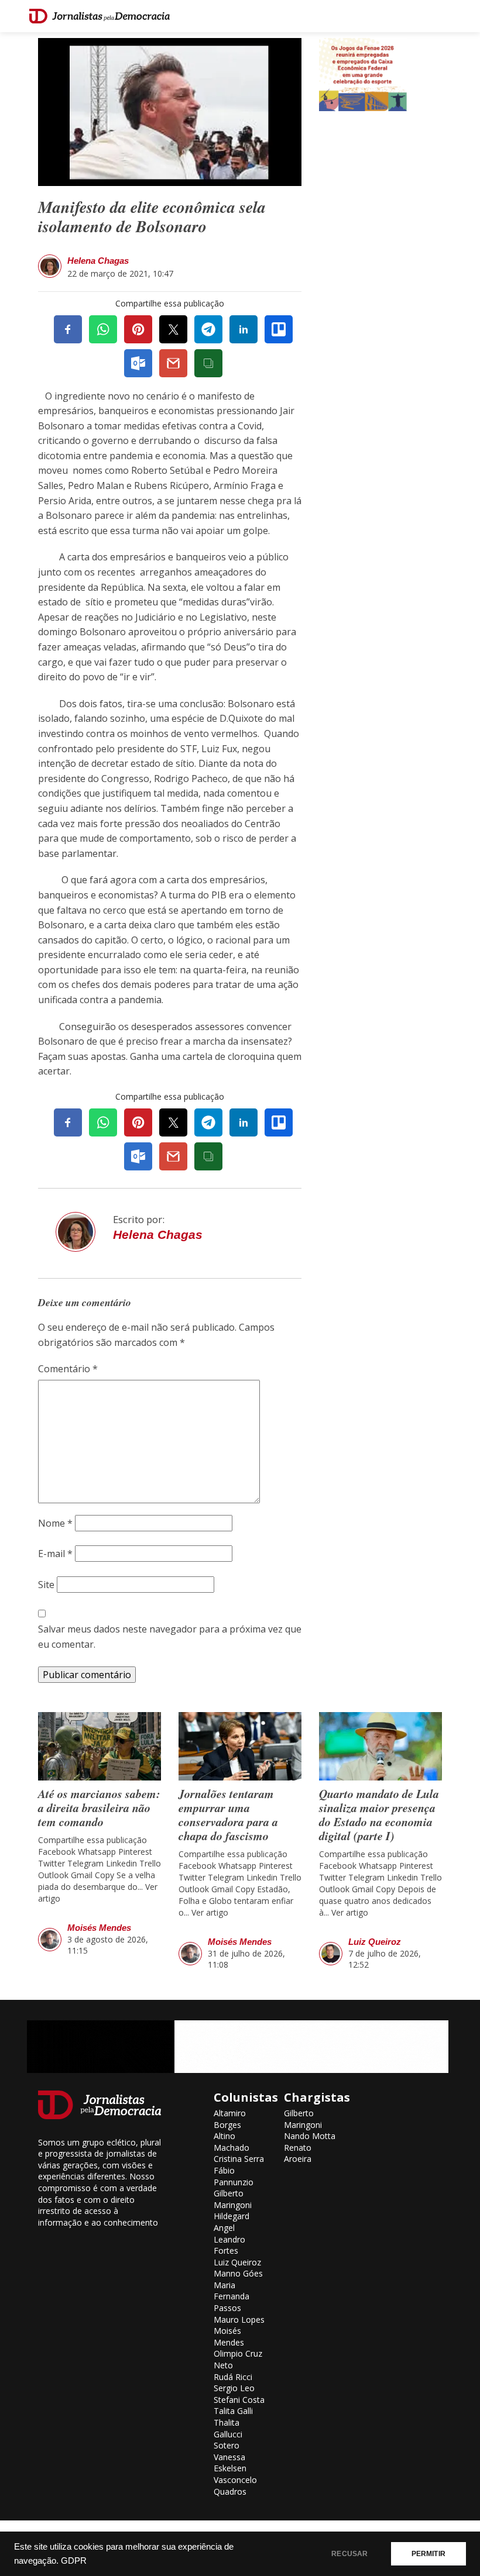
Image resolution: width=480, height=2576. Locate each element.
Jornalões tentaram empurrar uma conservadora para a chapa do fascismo (228, 1814)
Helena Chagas (98, 261)
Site (46, 1585)
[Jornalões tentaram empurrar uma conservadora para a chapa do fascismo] (240, 1746)
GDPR (74, 2561)
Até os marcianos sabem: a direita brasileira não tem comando (99, 1807)
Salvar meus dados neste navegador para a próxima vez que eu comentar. (170, 1637)
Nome (55, 1523)
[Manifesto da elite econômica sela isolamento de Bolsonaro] (170, 111)
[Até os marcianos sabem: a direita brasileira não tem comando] (100, 1746)
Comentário (68, 1369)
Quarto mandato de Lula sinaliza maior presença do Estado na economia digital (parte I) (379, 1814)
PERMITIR (428, 2554)
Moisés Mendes (99, 1928)
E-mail (55, 1554)
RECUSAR (349, 2554)
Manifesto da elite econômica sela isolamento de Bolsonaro (152, 217)
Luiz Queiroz (375, 1942)
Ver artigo (210, 1912)
